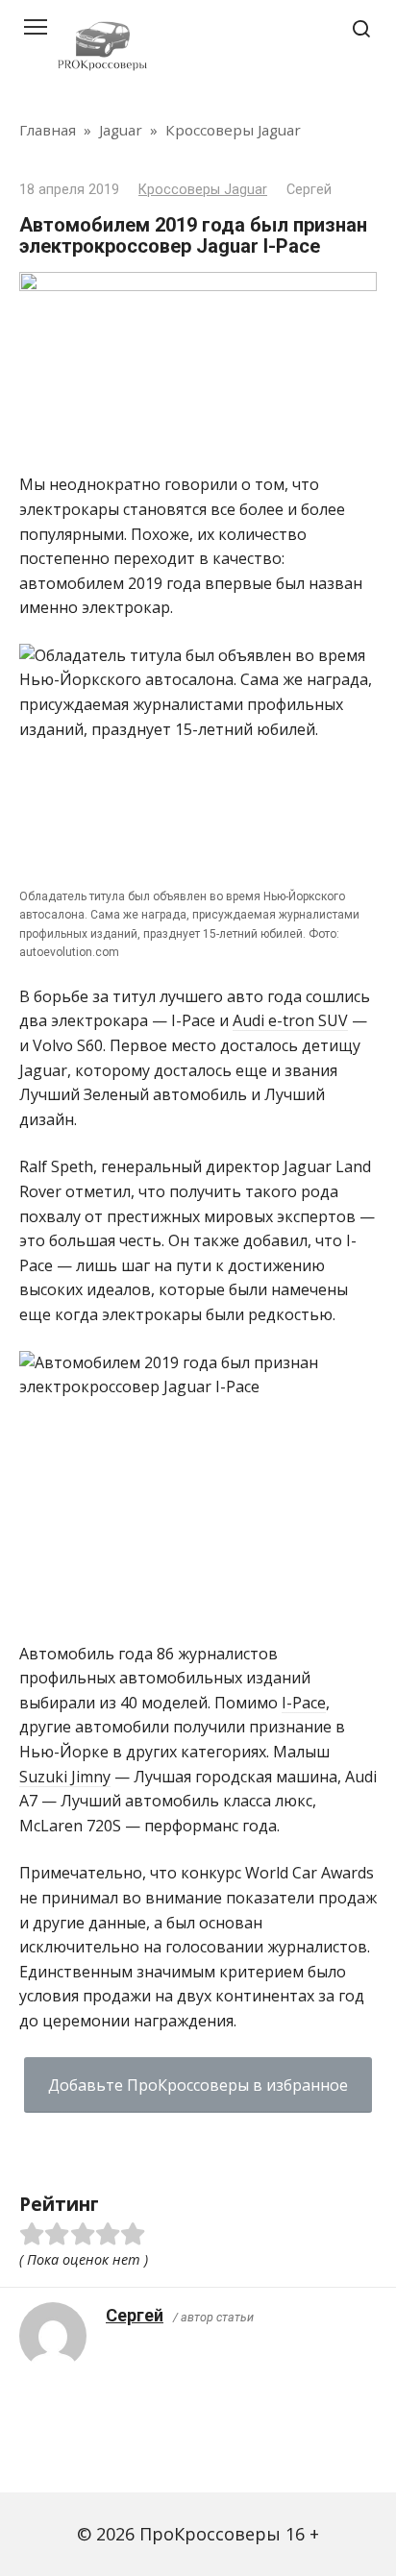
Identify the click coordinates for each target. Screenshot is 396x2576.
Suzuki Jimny (65, 1777)
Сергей (135, 2315)
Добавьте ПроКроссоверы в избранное (198, 2085)
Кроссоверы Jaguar (203, 190)
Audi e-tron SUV (290, 1020)
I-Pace (304, 1703)
